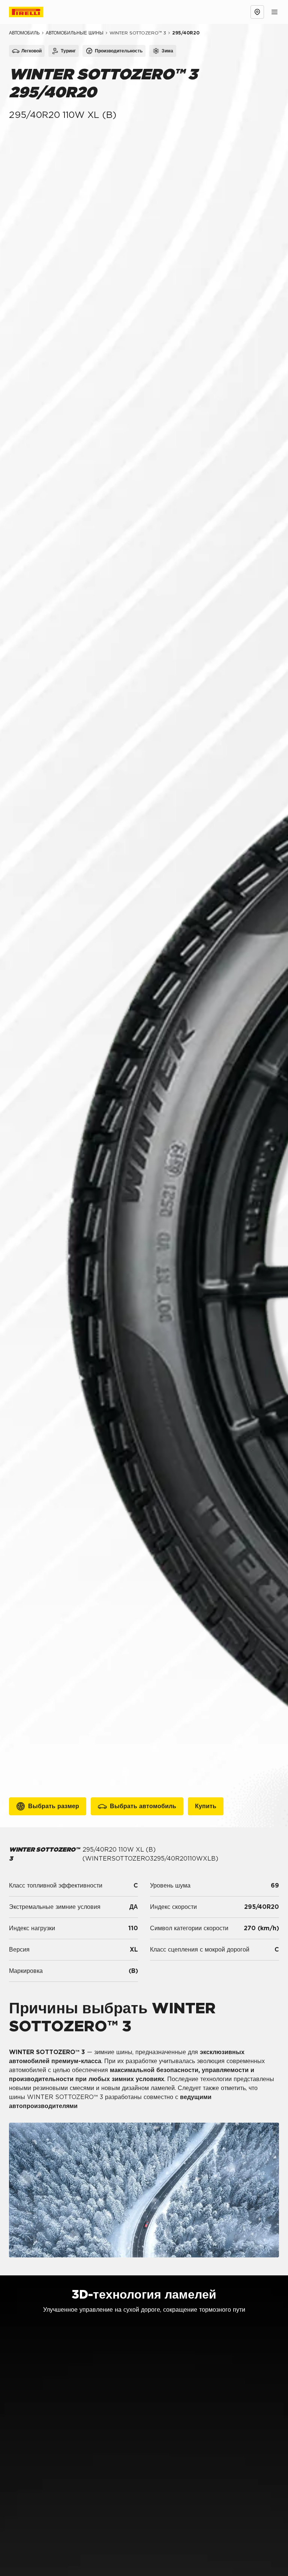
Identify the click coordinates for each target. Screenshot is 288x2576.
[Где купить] (257, 12)
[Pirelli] (33, 12)
